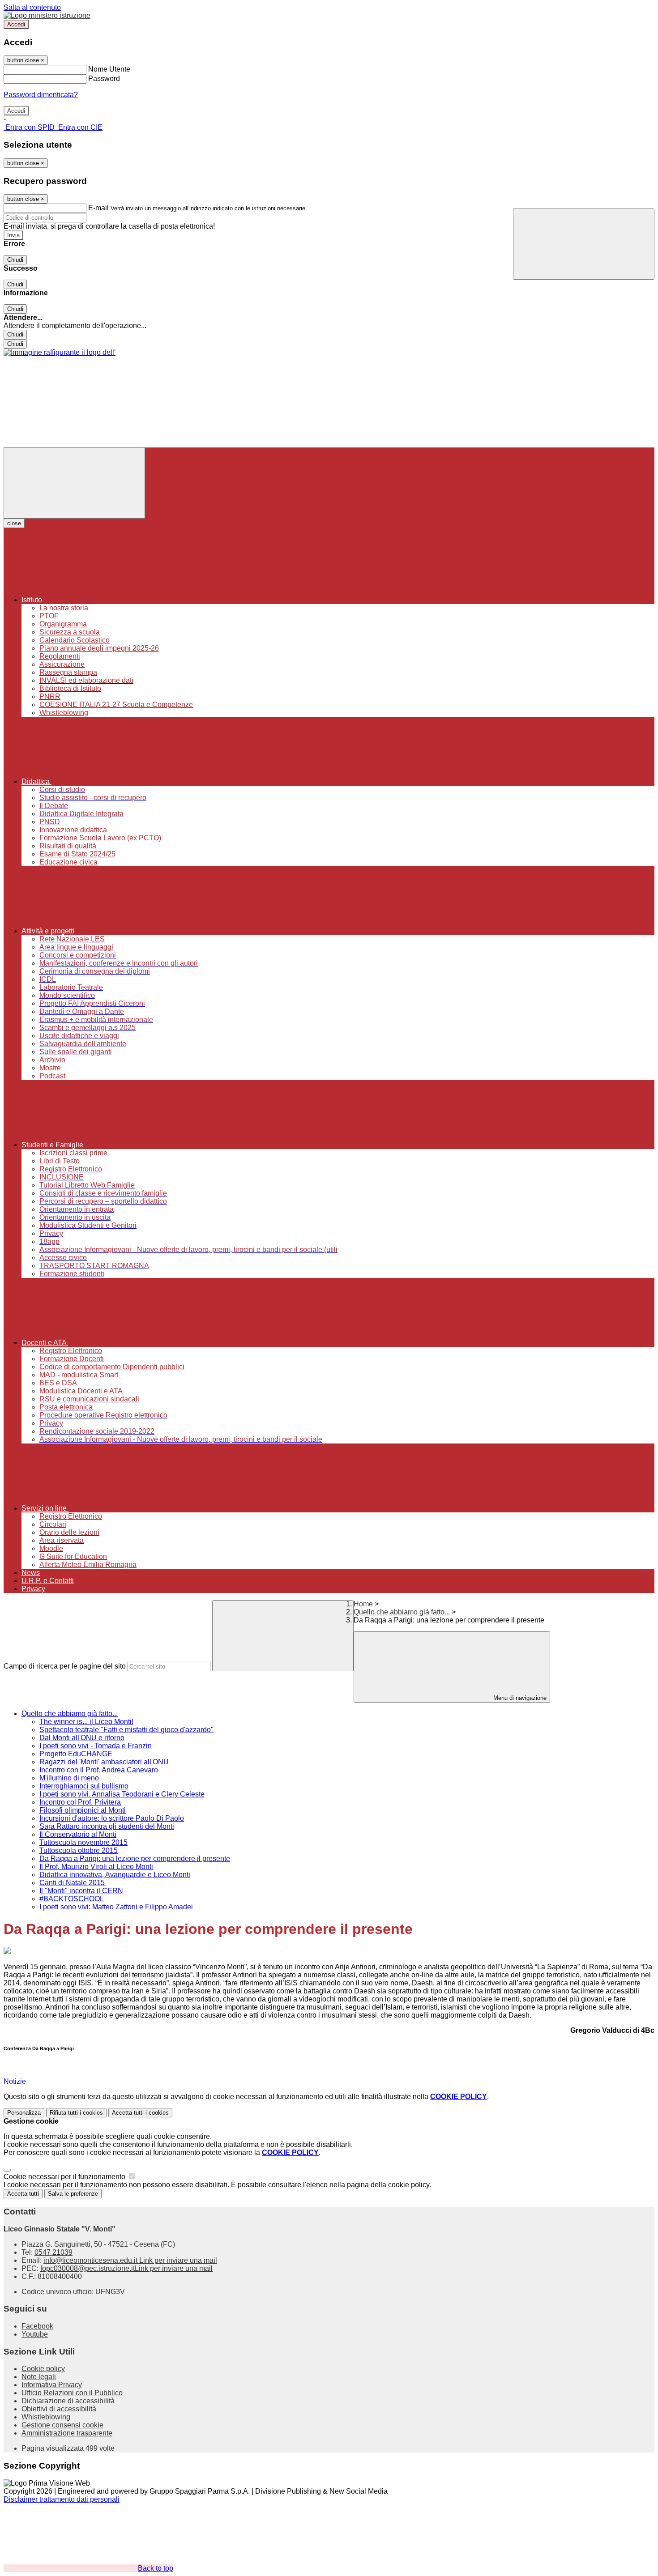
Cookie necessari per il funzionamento (65, 2177)
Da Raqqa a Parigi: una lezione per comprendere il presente (135, 1859)
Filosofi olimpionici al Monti (83, 1810)
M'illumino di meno (69, 1778)
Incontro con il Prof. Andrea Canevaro (99, 1770)
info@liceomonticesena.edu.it (130, 2260)
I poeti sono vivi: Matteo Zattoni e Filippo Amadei (116, 1907)
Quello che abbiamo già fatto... (402, 1612)
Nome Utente (109, 69)
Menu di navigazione (519, 1698)
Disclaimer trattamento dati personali (62, 2499)
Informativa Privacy (52, 2385)
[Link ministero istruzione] (47, 15)
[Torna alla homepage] (60, 352)
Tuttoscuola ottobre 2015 (79, 1850)
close (14, 523)
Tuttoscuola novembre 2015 (83, 1842)
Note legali (39, 2377)
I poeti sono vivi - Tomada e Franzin (96, 1746)
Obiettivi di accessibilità (59, 2409)
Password (104, 79)
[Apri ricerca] (584, 244)
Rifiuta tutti (76, 2113)
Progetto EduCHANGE (76, 1754)
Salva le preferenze (73, 2194)
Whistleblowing (46, 2417)
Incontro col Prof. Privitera (80, 1802)
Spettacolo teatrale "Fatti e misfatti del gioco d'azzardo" (126, 1730)
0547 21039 (53, 2252)
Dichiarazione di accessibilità (68, 2401)
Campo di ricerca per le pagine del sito (65, 1666)
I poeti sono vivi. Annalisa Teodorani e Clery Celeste (122, 1794)
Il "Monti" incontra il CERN (81, 1891)
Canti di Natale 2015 (72, 1883)
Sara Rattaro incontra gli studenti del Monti (107, 1826)
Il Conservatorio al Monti (78, 1834)
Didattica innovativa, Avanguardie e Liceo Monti (115, 1875)
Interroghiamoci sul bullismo (84, 1786)
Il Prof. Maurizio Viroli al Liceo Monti (96, 1867)
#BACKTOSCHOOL (72, 1899)
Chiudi (15, 260)
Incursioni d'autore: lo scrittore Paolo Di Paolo (112, 1818)
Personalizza (24, 2113)
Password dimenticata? (41, 95)
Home (363, 1604)
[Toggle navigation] (74, 483)
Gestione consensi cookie (62, 2425)
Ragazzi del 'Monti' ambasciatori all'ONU (104, 1762)
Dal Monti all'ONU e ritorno (82, 1738)
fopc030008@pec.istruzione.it (126, 2268)
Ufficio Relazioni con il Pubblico (72, 2393)
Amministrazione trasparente (67, 2433)
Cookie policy (43, 2369)
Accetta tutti (140, 2113)
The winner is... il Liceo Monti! (86, 1722)
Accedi (16, 24)
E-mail (98, 208)
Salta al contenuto (32, 7)
